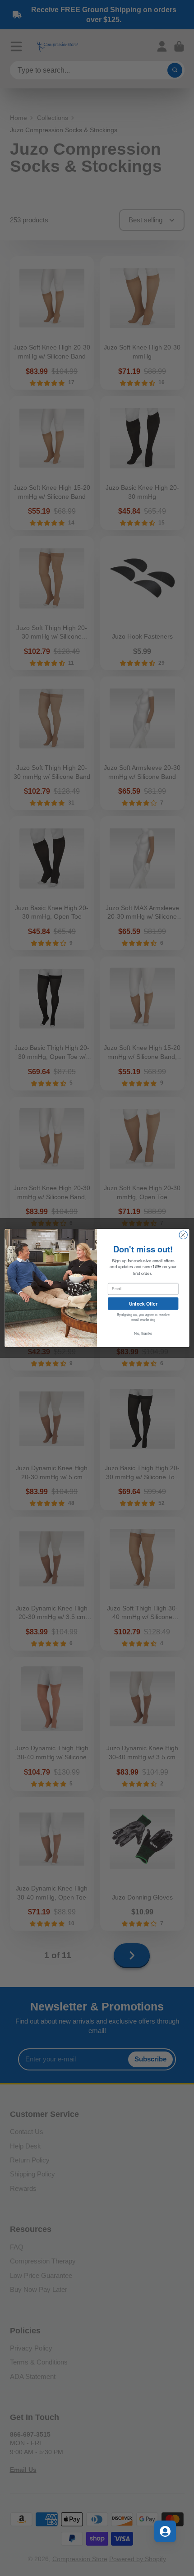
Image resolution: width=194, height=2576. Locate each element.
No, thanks (143, 1333)
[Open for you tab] (165, 2531)
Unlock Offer (143, 1303)
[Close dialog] (183, 1235)
